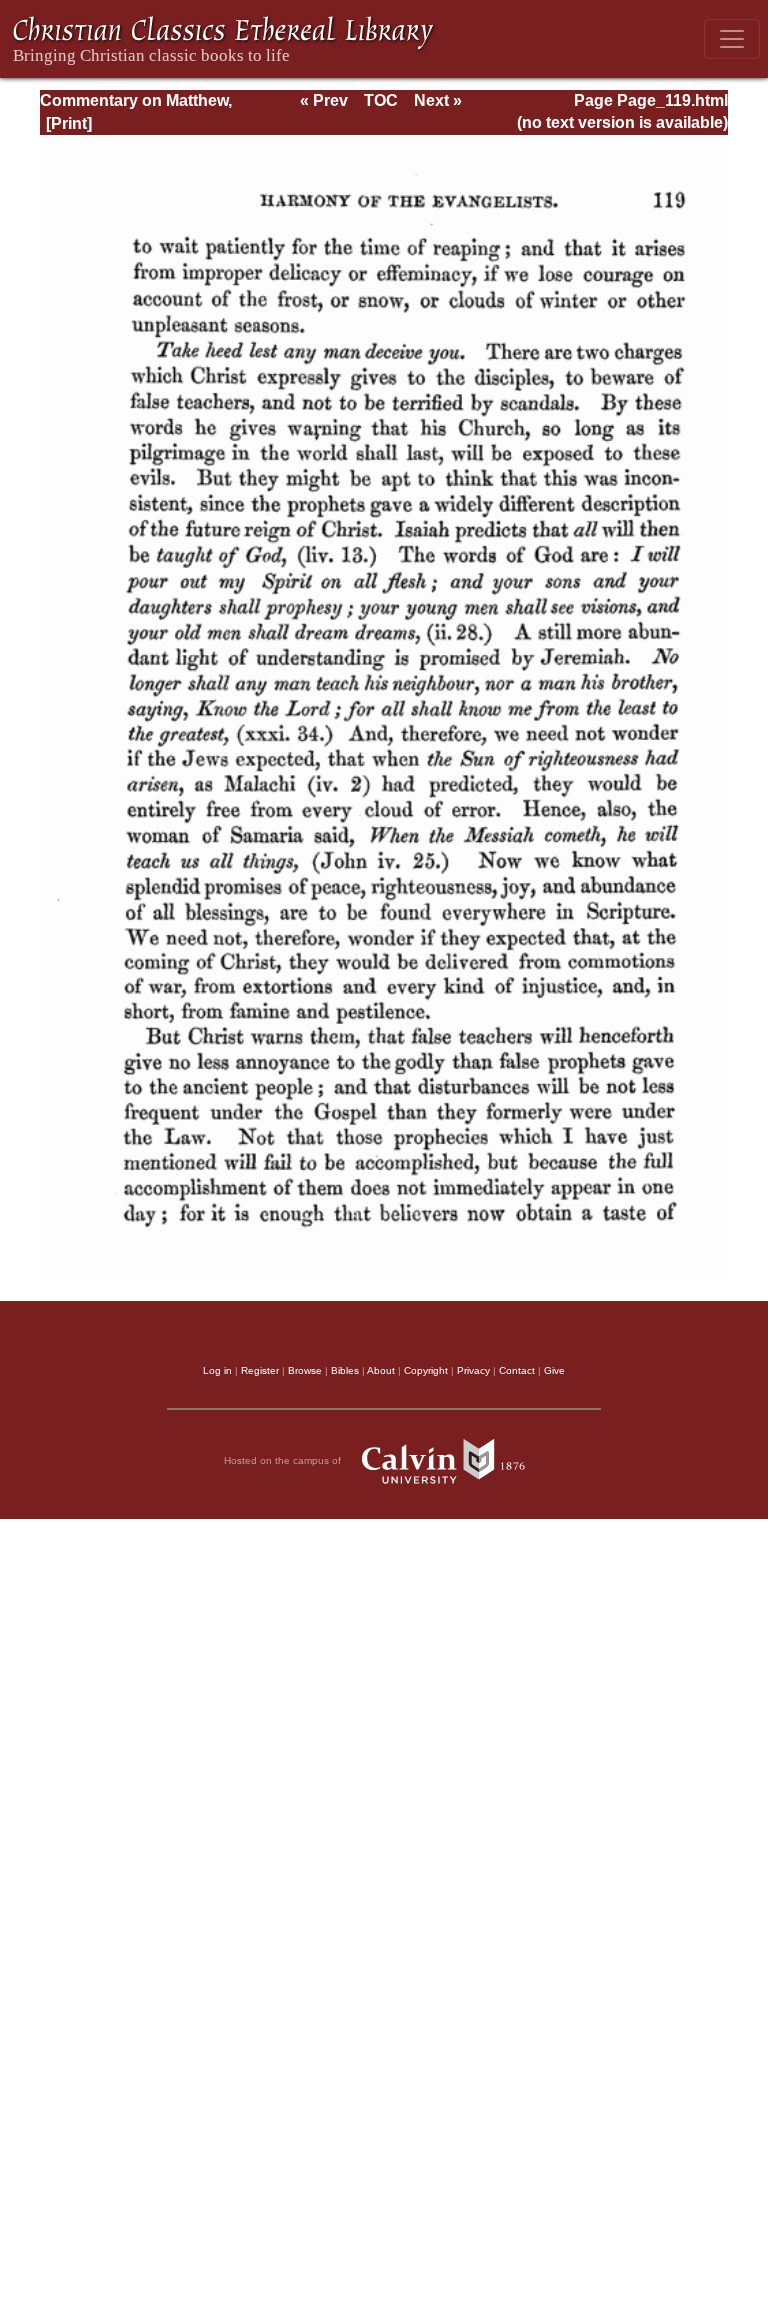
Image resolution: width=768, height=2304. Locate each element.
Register (260, 1370)
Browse (305, 1370)
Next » (438, 100)
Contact (517, 1370)
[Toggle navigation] (732, 39)
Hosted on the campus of (284, 1460)
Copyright (426, 1370)
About (381, 1370)
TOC (381, 100)
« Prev (324, 100)
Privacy (473, 1370)
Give (554, 1370)
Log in (217, 1370)
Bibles (345, 1370)
